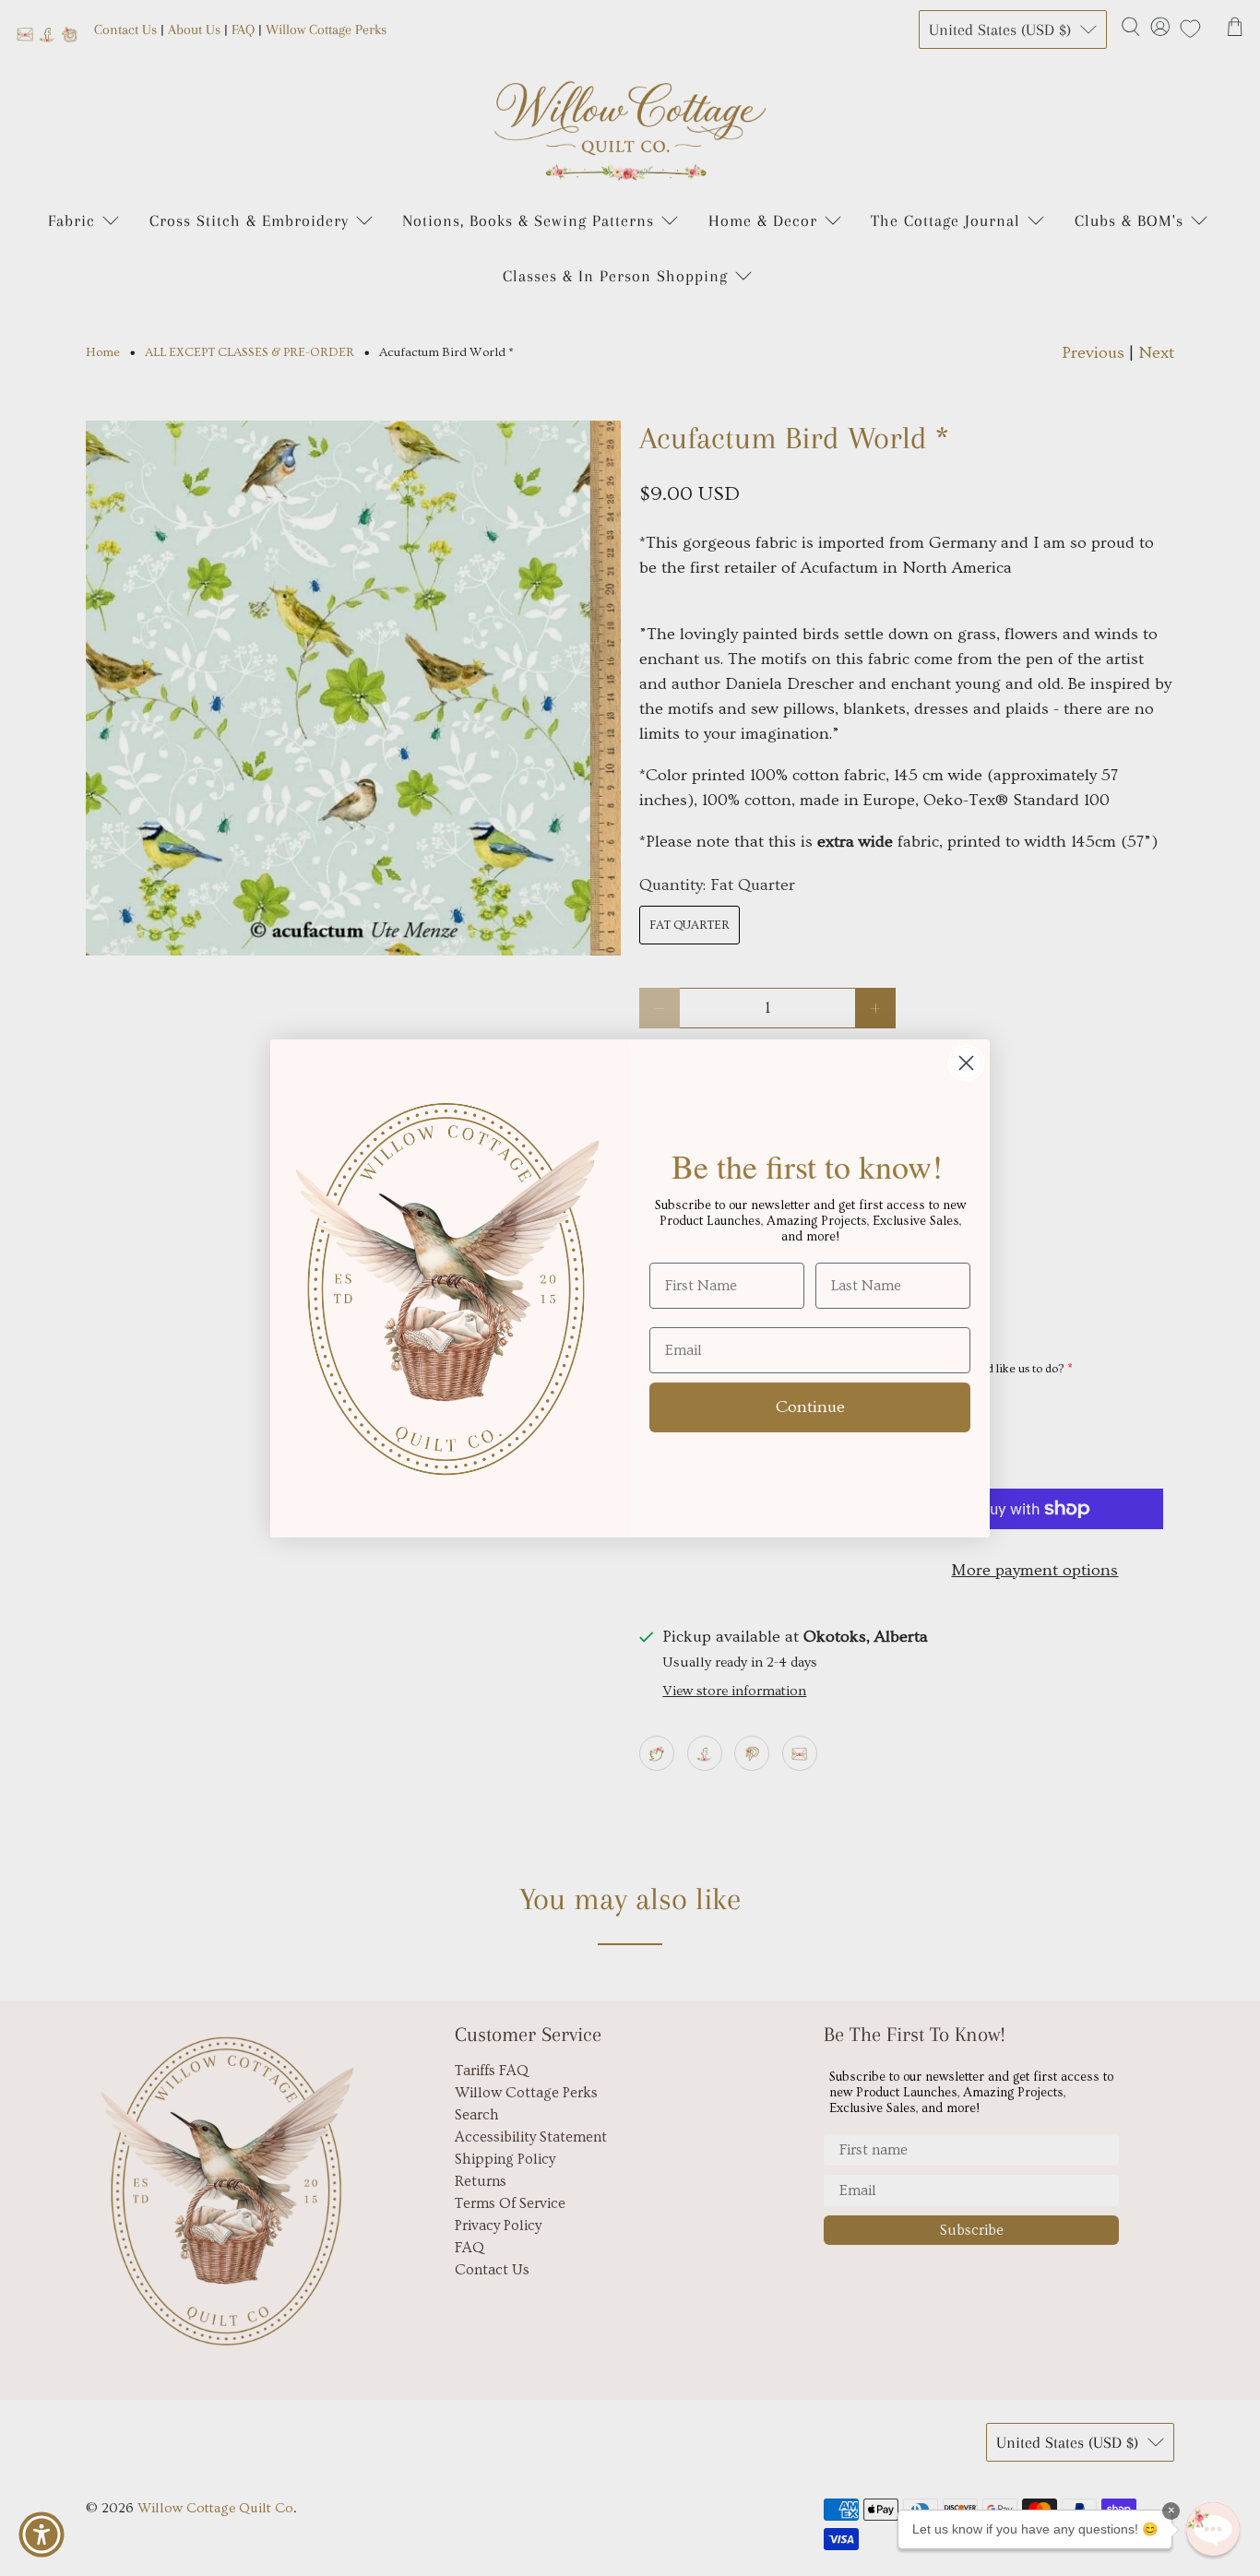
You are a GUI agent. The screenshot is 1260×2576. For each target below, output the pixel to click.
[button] (1213, 2529)
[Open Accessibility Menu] (42, 2534)
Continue (810, 1407)
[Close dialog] (966, 1063)
